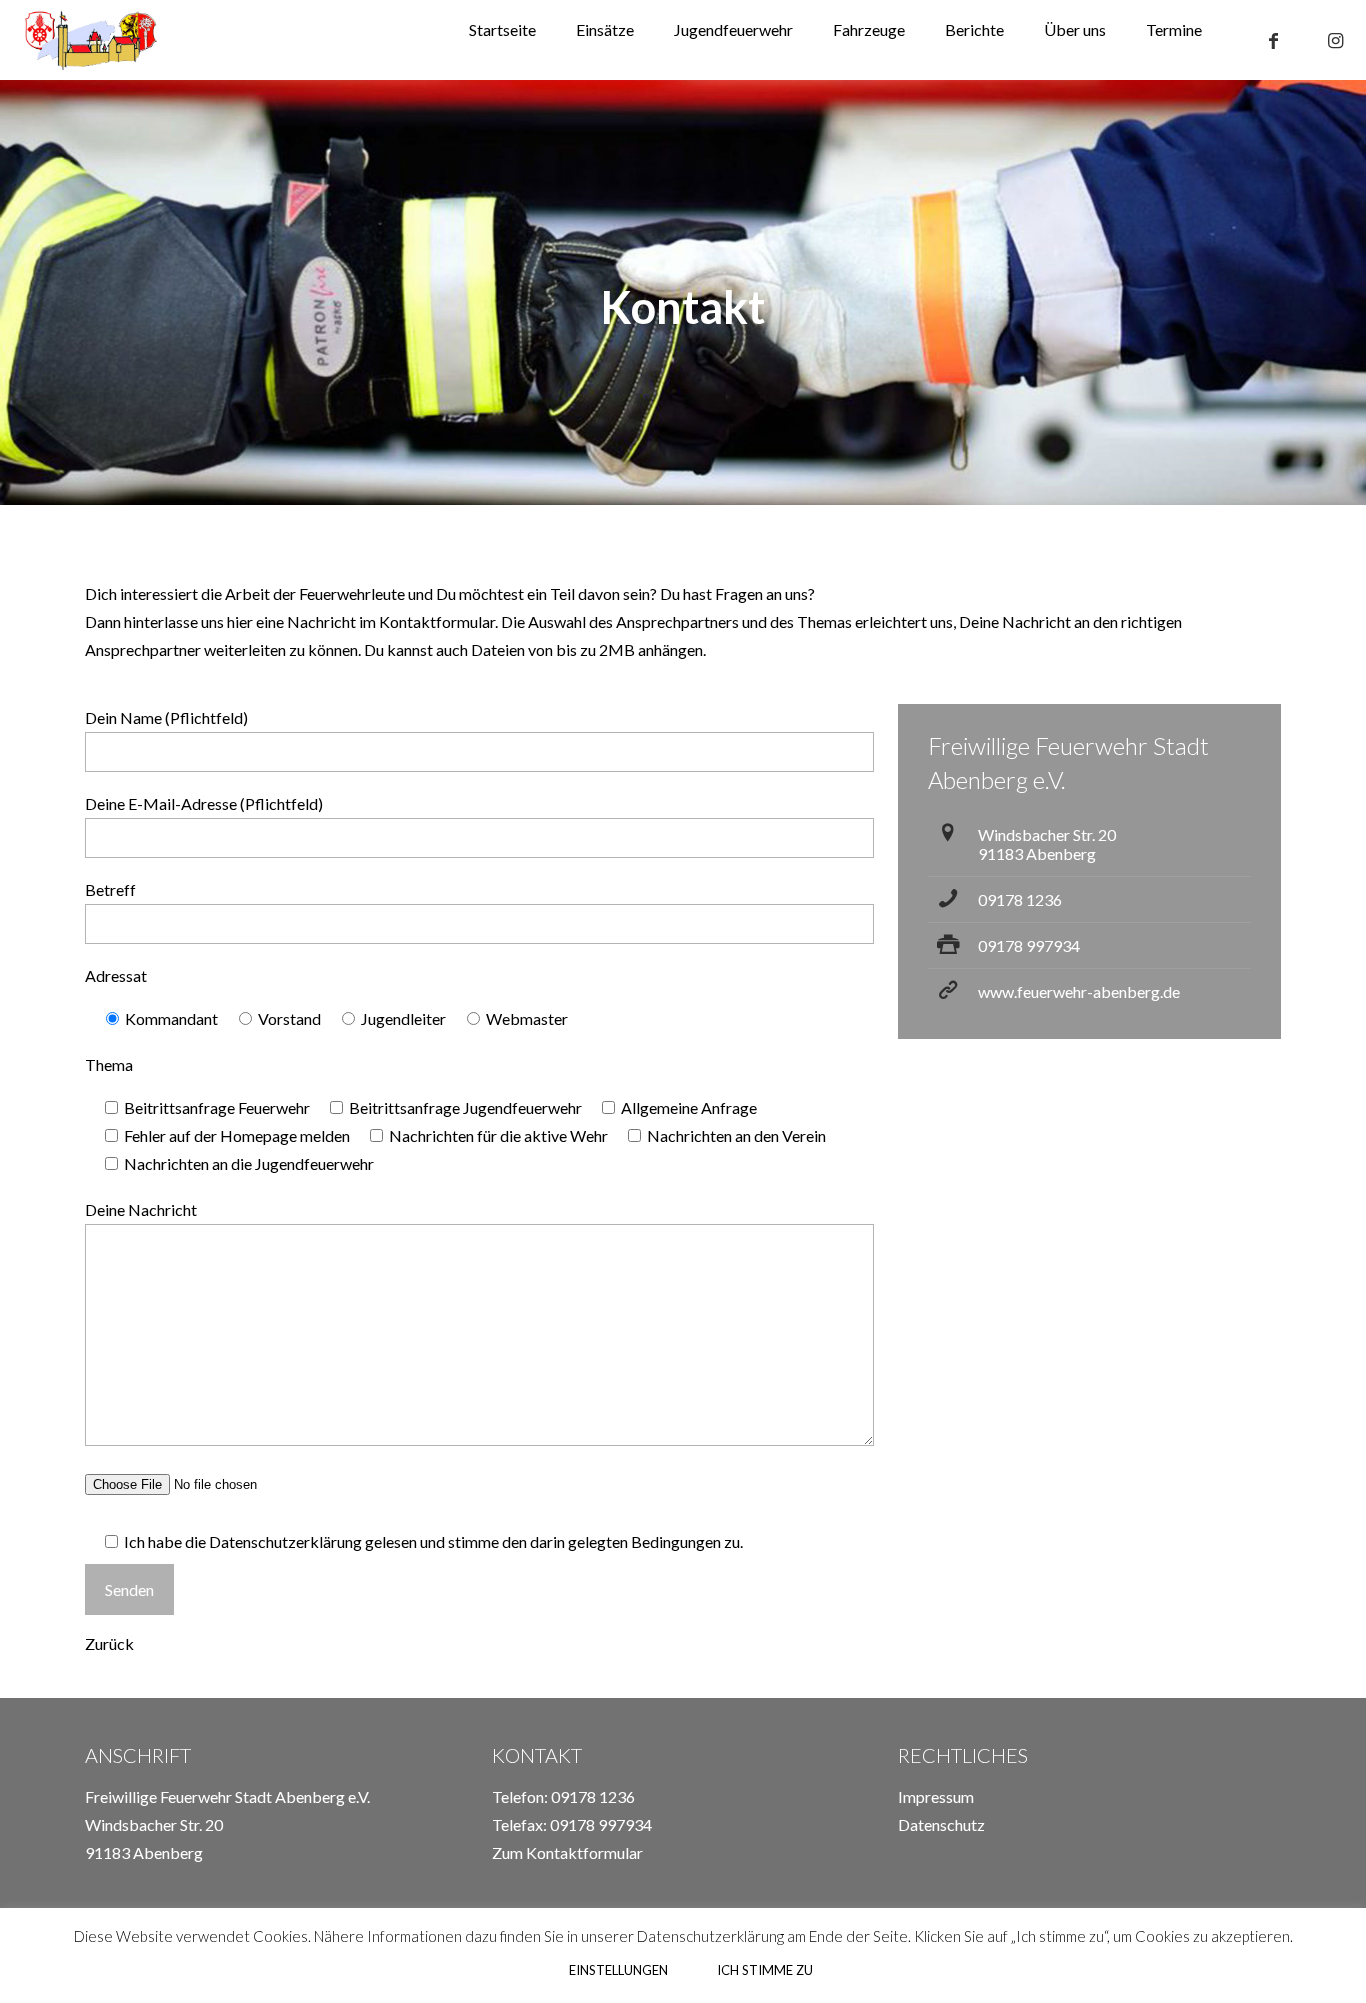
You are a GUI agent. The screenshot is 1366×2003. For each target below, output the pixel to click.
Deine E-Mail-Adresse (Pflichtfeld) (204, 803)
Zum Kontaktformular (567, 1852)
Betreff (110, 889)
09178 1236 (1020, 899)
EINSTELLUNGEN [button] (618, 1970)
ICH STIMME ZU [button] (765, 1970)
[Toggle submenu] (869, 70)
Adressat (116, 975)
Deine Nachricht (141, 1209)
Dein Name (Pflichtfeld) (166, 717)
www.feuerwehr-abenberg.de (1079, 991)
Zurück (109, 1643)
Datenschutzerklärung (285, 1541)
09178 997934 (1029, 945)
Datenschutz (941, 1824)
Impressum (936, 1796)
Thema (109, 1064)
